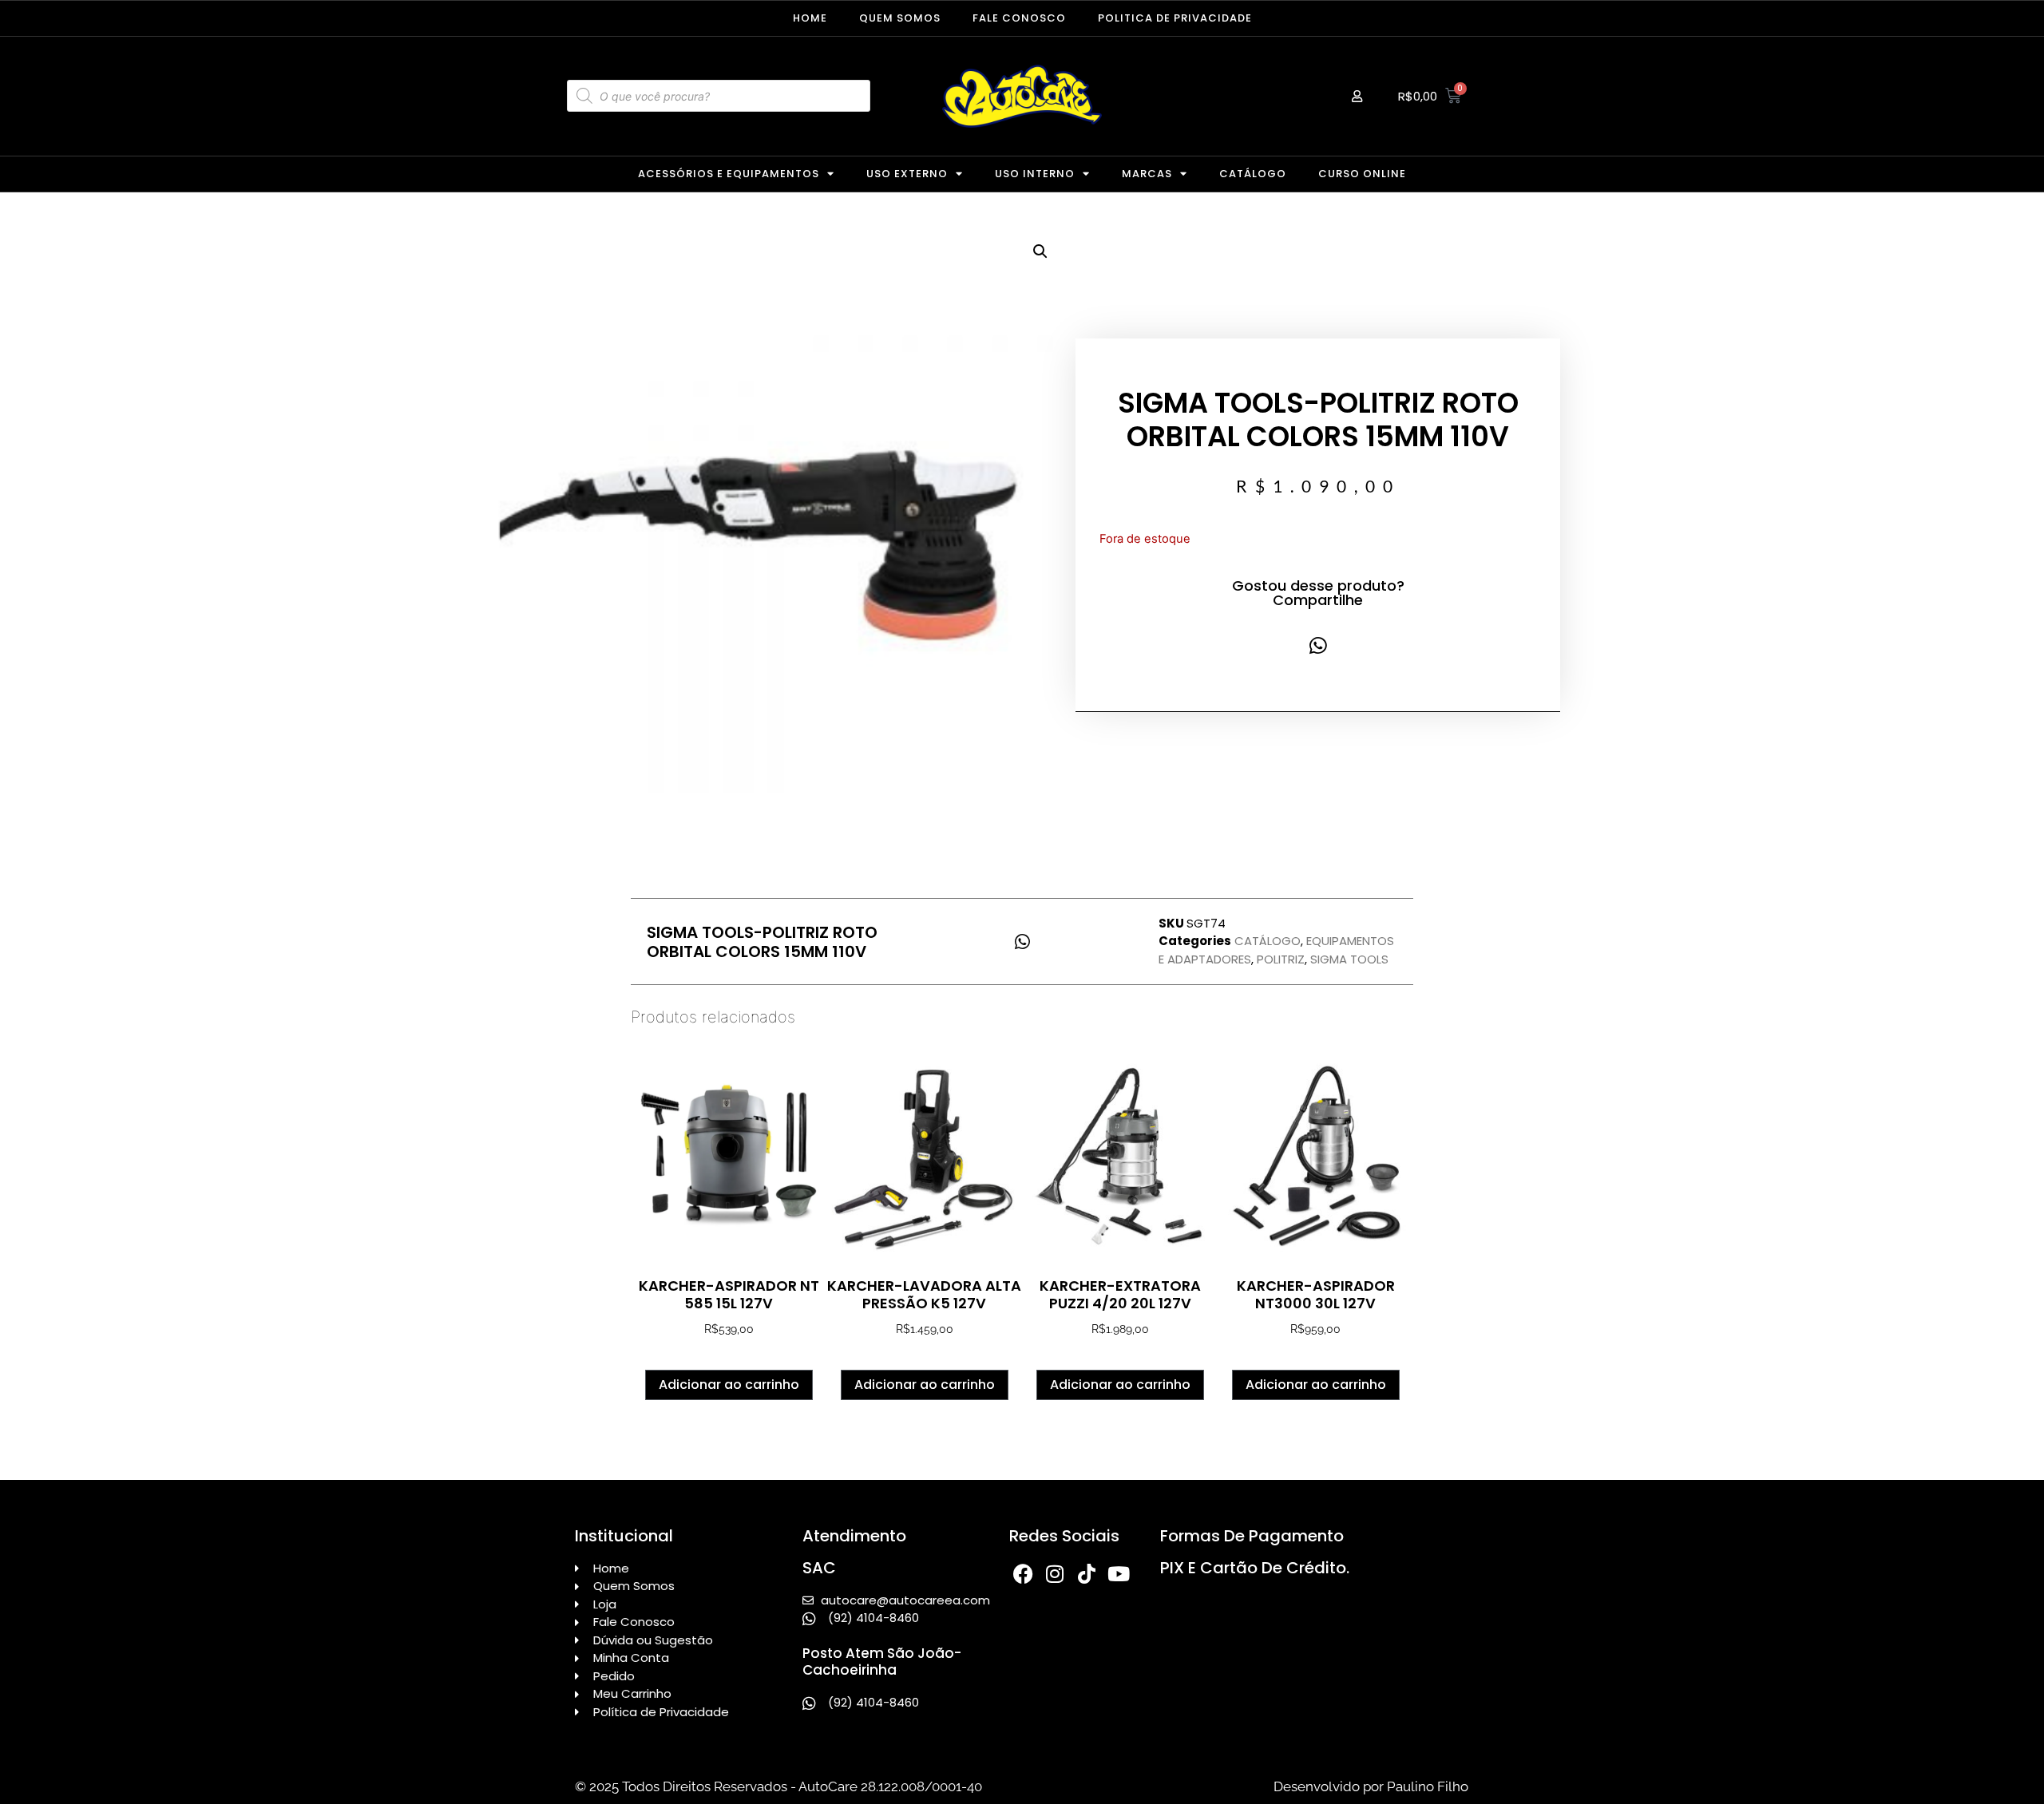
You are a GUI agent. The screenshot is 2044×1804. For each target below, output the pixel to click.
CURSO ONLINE (1362, 174)
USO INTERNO (1035, 174)
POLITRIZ (1281, 959)
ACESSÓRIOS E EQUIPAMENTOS (729, 174)
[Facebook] (1023, 1574)
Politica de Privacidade (1175, 18)
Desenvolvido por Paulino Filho (1371, 1786)
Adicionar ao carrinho (729, 1385)
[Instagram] (1055, 1574)
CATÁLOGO (1253, 174)
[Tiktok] (1087, 1574)
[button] (1040, 251)
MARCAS (1147, 174)
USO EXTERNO (907, 174)
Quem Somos (900, 18)
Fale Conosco (1019, 18)
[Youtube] (1119, 1574)
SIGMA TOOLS (1349, 959)
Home (810, 18)
